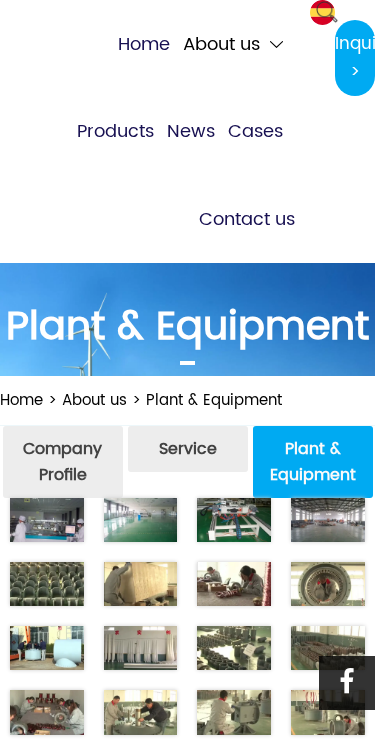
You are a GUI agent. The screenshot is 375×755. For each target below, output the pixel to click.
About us (94, 400)
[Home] (32, 14)
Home (21, 400)
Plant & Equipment (214, 400)
